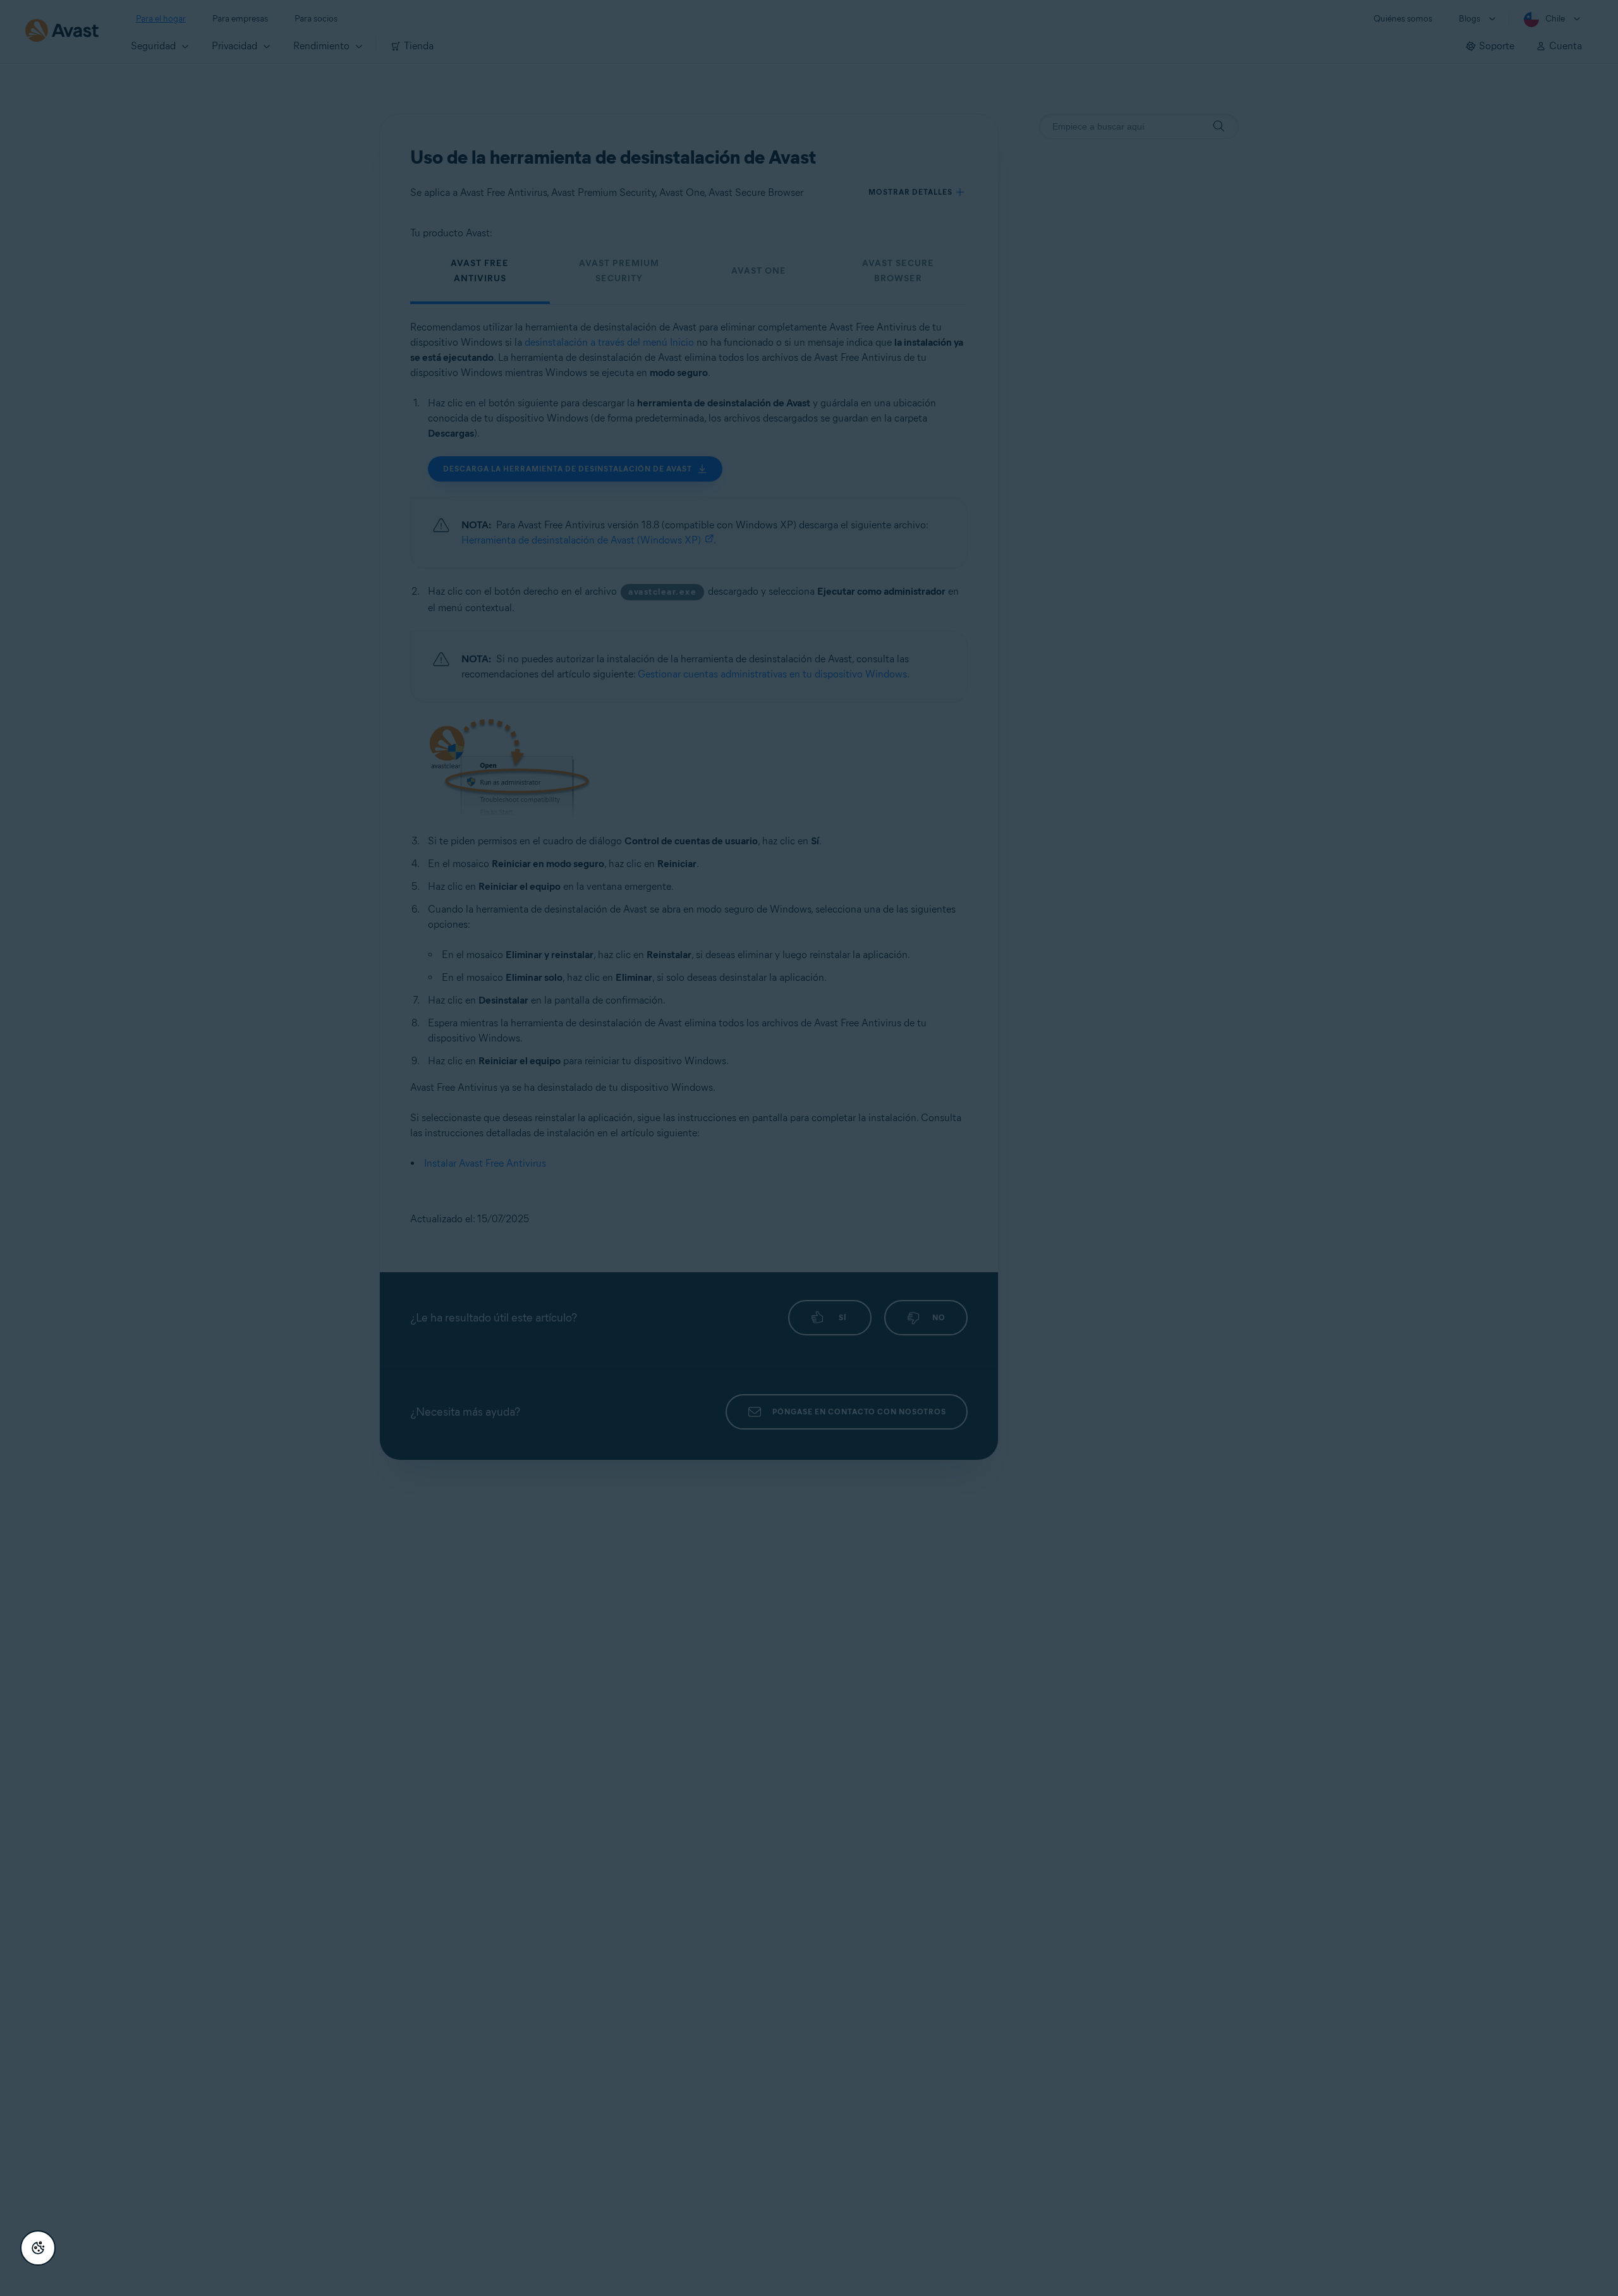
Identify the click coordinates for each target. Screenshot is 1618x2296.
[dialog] (809, 1148)
